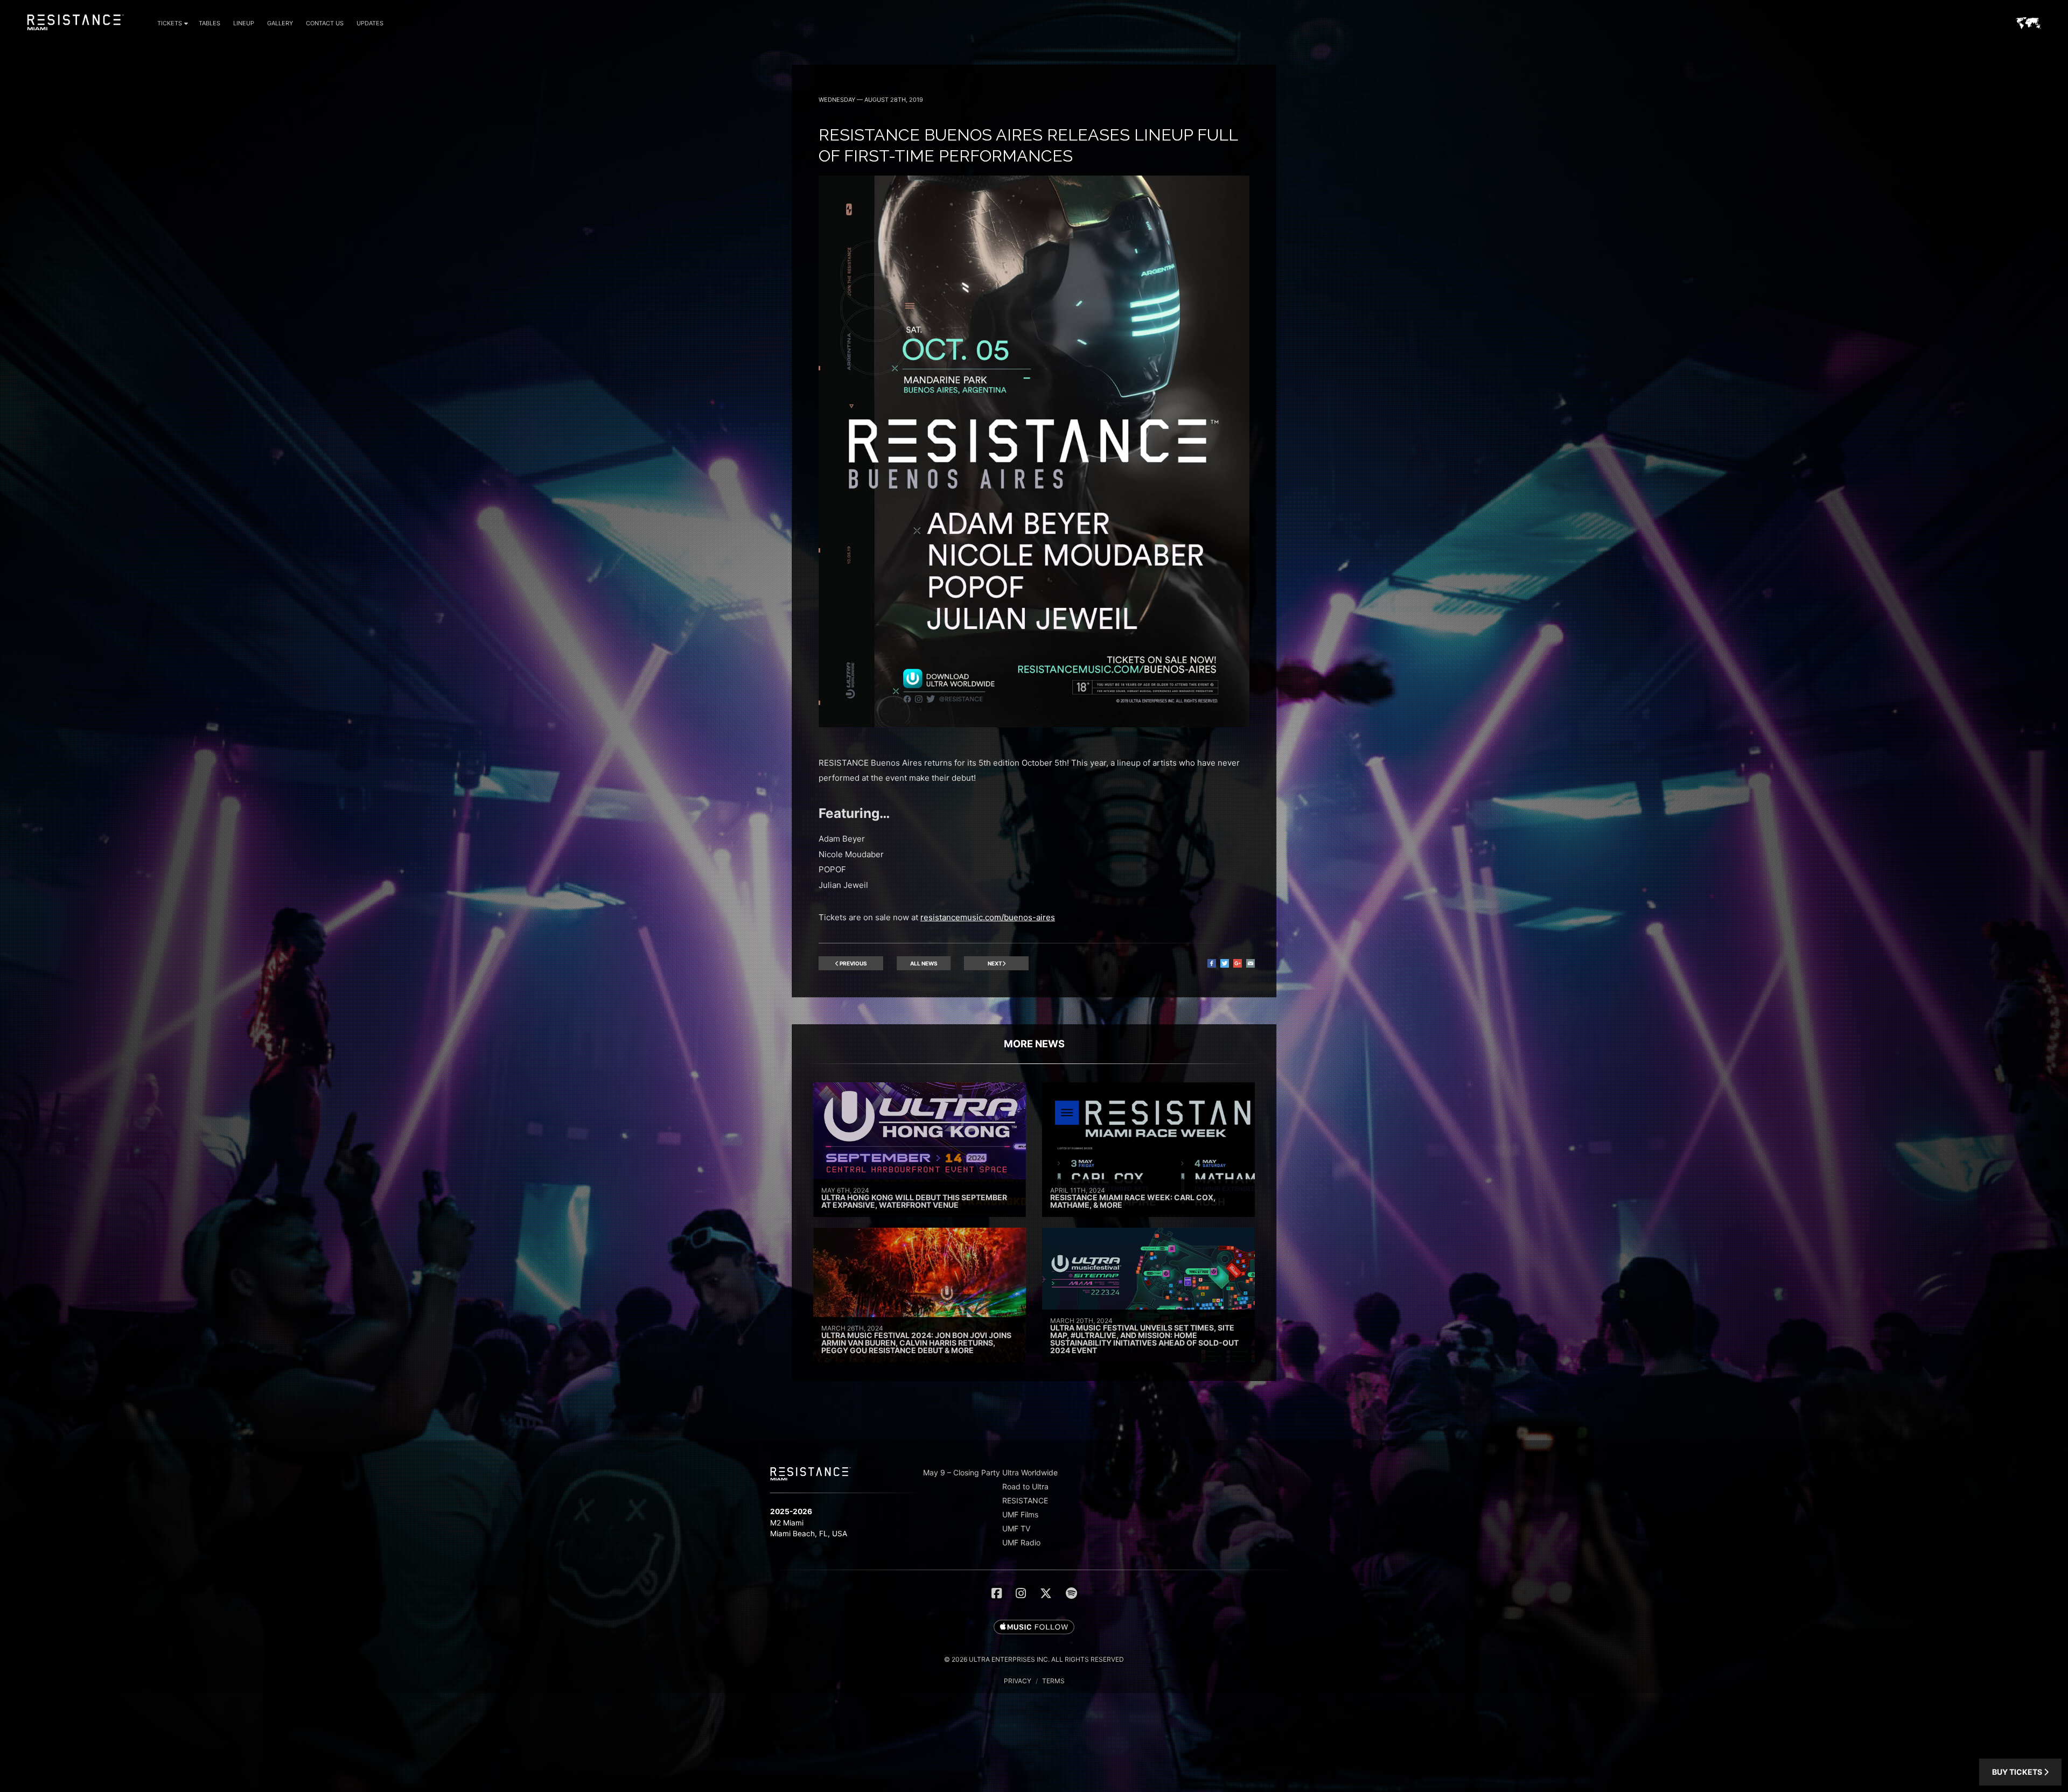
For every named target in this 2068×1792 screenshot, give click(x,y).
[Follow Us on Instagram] (1021, 1593)
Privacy (1018, 1681)
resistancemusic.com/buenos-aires (988, 917)
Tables (209, 23)
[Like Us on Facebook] (997, 1593)
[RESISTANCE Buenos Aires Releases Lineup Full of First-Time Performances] (1034, 724)
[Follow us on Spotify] (1071, 1593)
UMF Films (1020, 1514)
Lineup (244, 23)
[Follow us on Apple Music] (1034, 1628)
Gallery (280, 23)
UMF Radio (1021, 1542)
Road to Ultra (1025, 1486)
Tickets (170, 23)
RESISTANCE (1025, 1500)
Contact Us (325, 23)
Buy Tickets (2018, 1772)
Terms (1053, 1681)
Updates (370, 23)
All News (924, 963)
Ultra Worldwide (1030, 1472)
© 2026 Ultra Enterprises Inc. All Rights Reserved (1034, 1659)
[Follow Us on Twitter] (1046, 1593)
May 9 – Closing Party (962, 1472)
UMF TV (1016, 1528)
